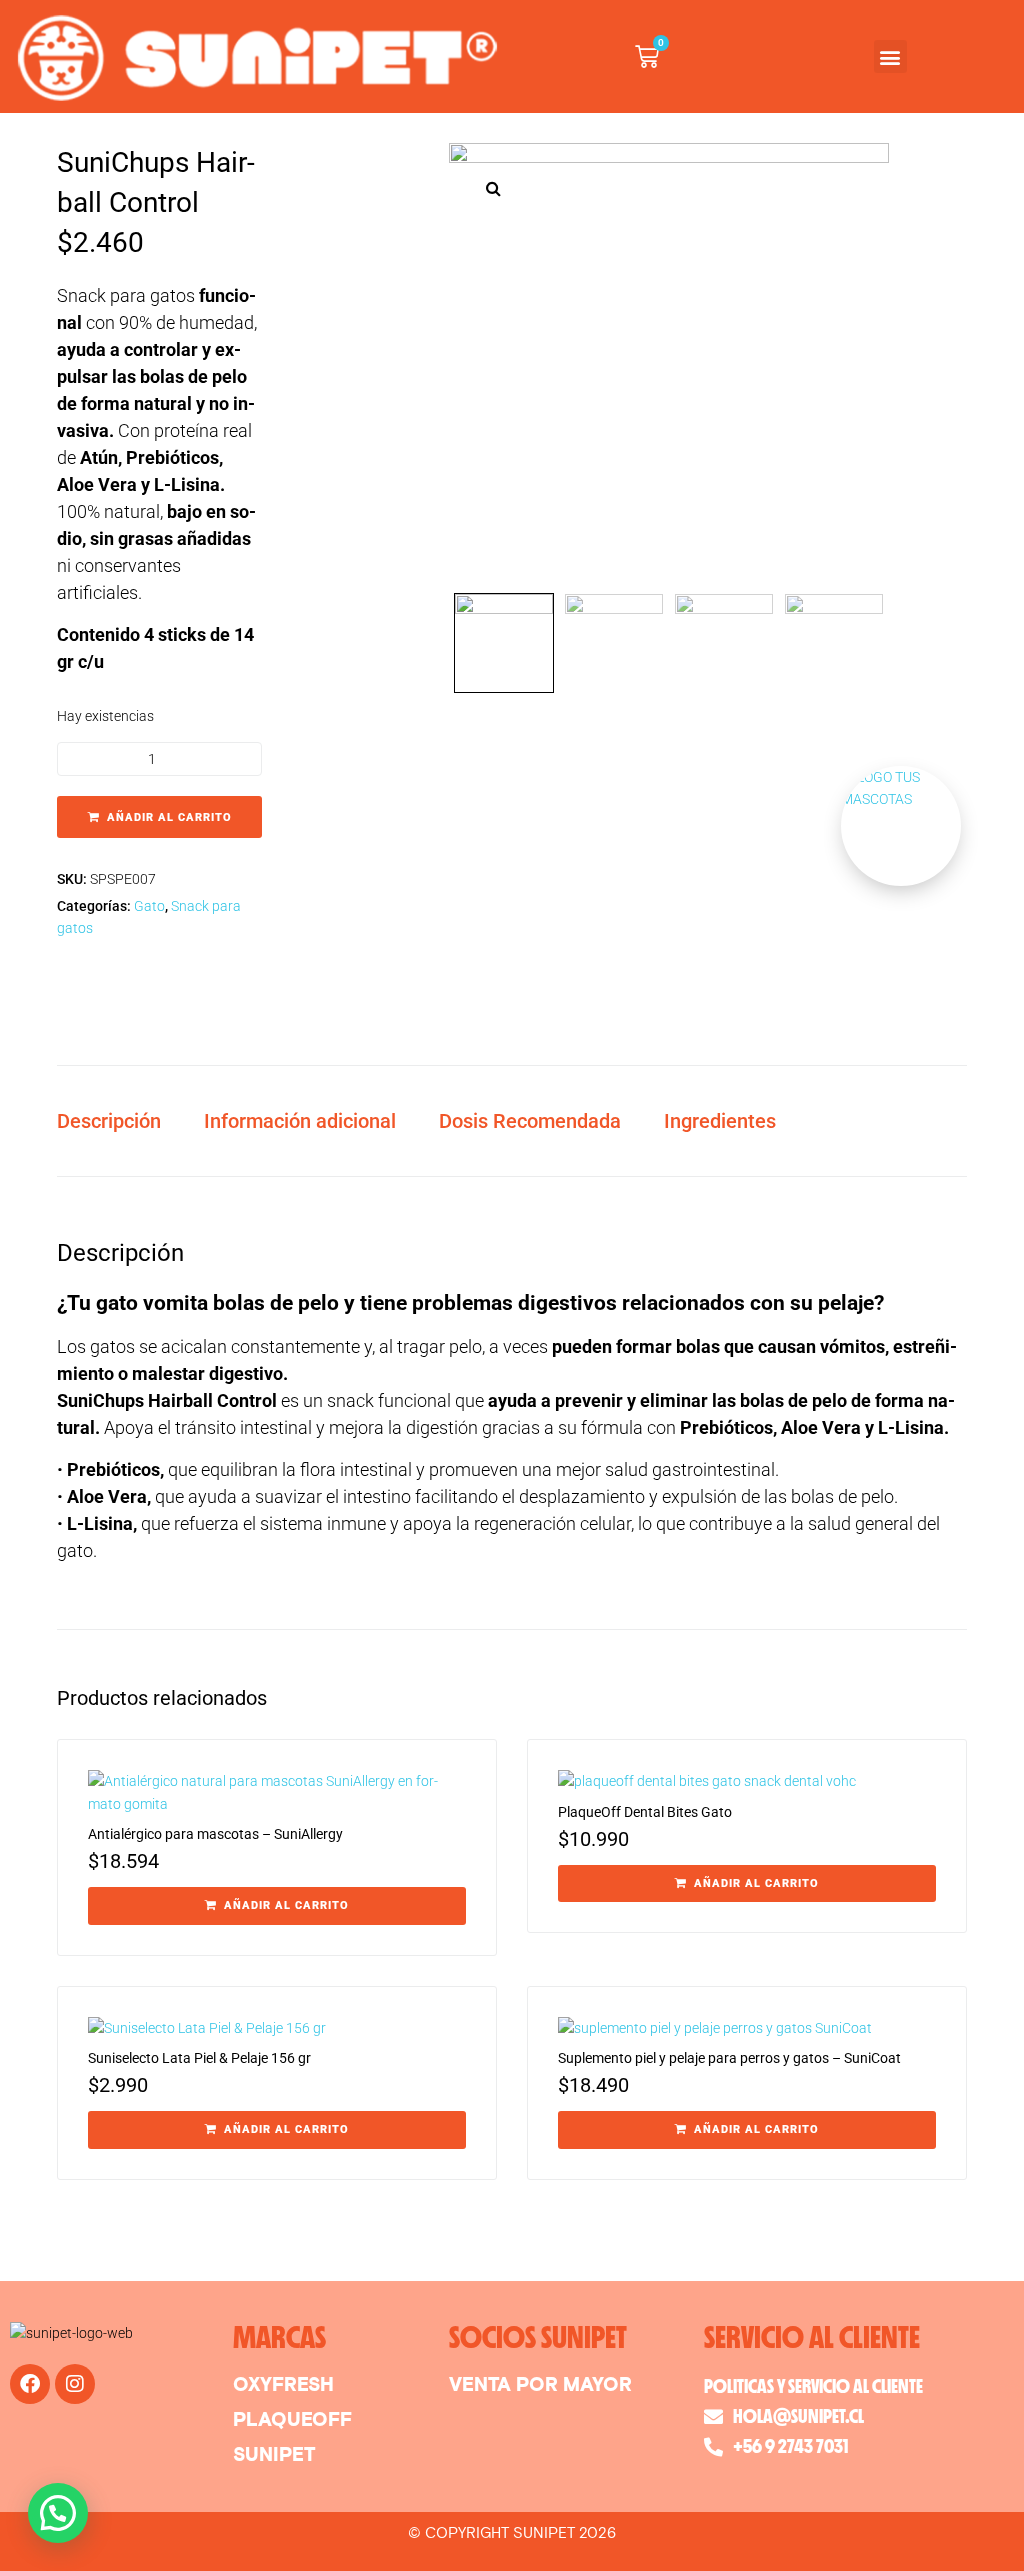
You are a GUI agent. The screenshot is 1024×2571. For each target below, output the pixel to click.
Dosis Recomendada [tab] (530, 1121)
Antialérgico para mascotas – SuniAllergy (215, 1834)
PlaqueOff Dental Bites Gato (645, 1812)
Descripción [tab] (109, 1121)
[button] (890, 56)
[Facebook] (30, 2384)
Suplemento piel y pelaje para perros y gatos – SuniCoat (729, 2058)
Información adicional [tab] (300, 1121)
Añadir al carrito (169, 817)
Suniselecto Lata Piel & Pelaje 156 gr (199, 2058)
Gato (149, 906)
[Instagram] (75, 2384)
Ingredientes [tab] (720, 1121)
